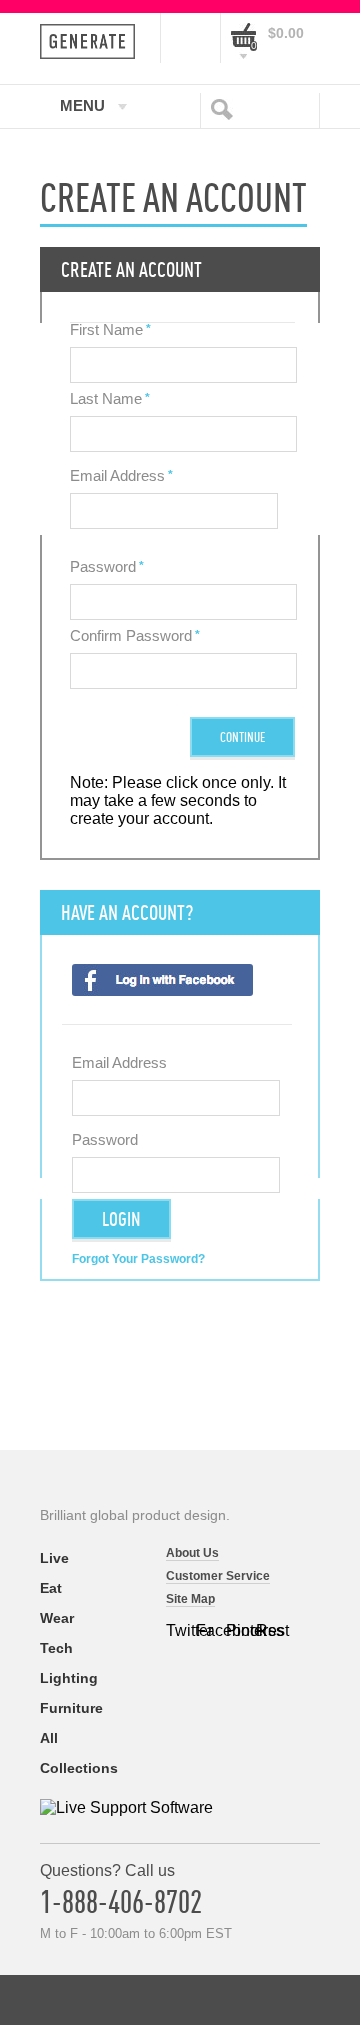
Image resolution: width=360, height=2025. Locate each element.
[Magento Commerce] (93, 41)
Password (103, 566)
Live (54, 1558)
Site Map (190, 1599)
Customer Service (218, 1576)
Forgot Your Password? (138, 1259)
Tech (56, 1648)
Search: (226, 108)
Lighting (69, 1678)
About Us (192, 1553)
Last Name (106, 398)
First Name (106, 329)
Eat (51, 1588)
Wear (57, 1618)
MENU (82, 105)
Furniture (71, 1708)
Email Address (117, 475)
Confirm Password (131, 635)
